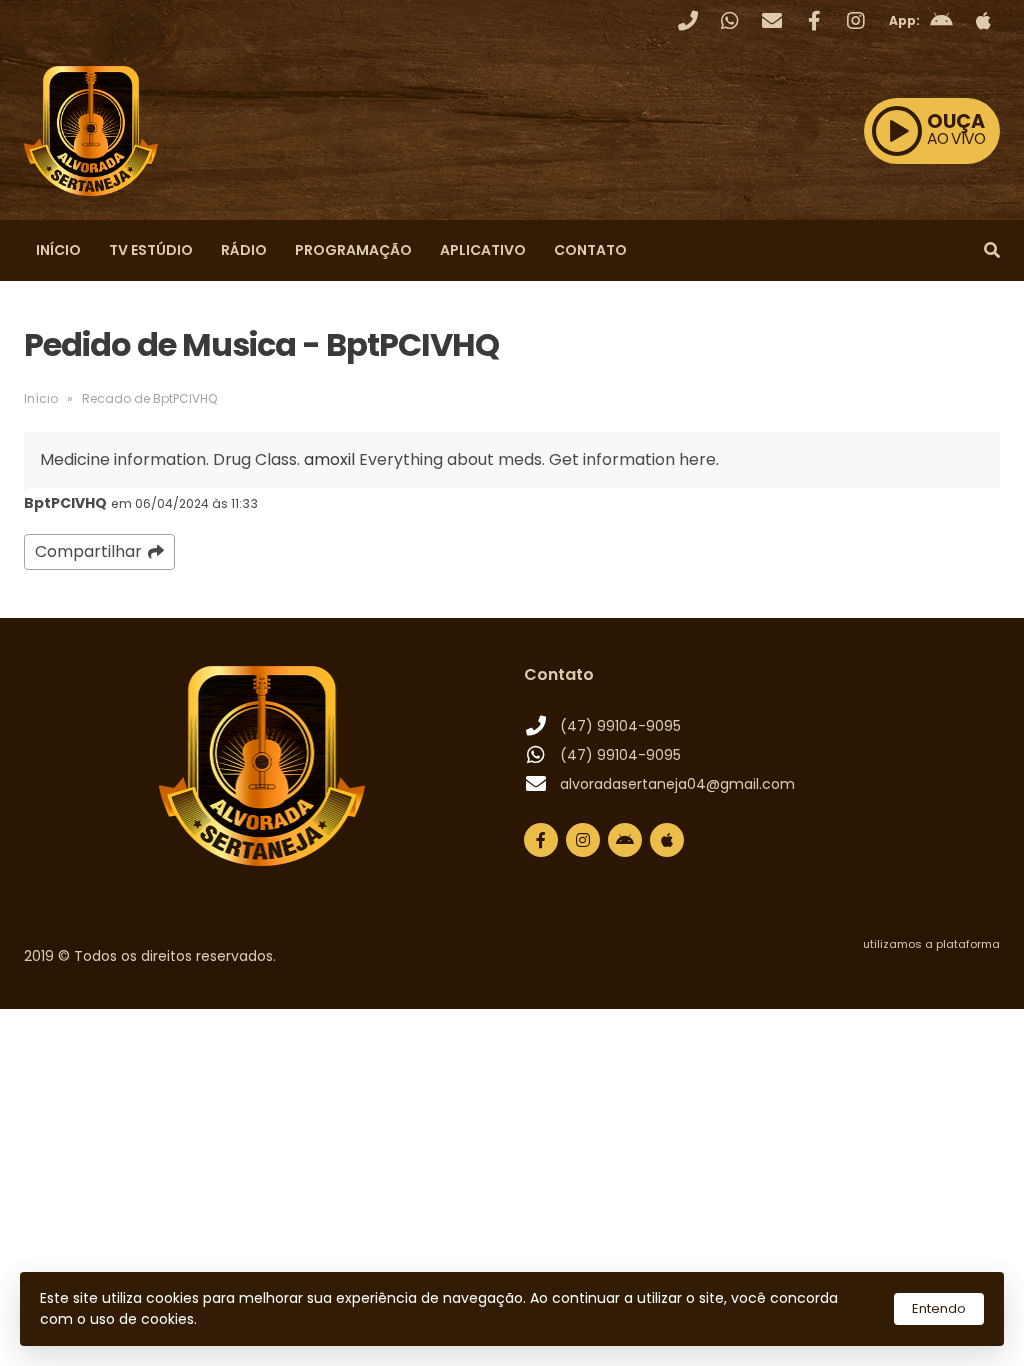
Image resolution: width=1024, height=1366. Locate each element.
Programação (353, 250)
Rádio (244, 250)
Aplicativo (483, 250)
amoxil (329, 459)
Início (58, 250)
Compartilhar (88, 551)
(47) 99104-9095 (620, 726)
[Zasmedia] (950, 969)
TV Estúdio (151, 250)
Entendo (939, 1308)
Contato (590, 250)
